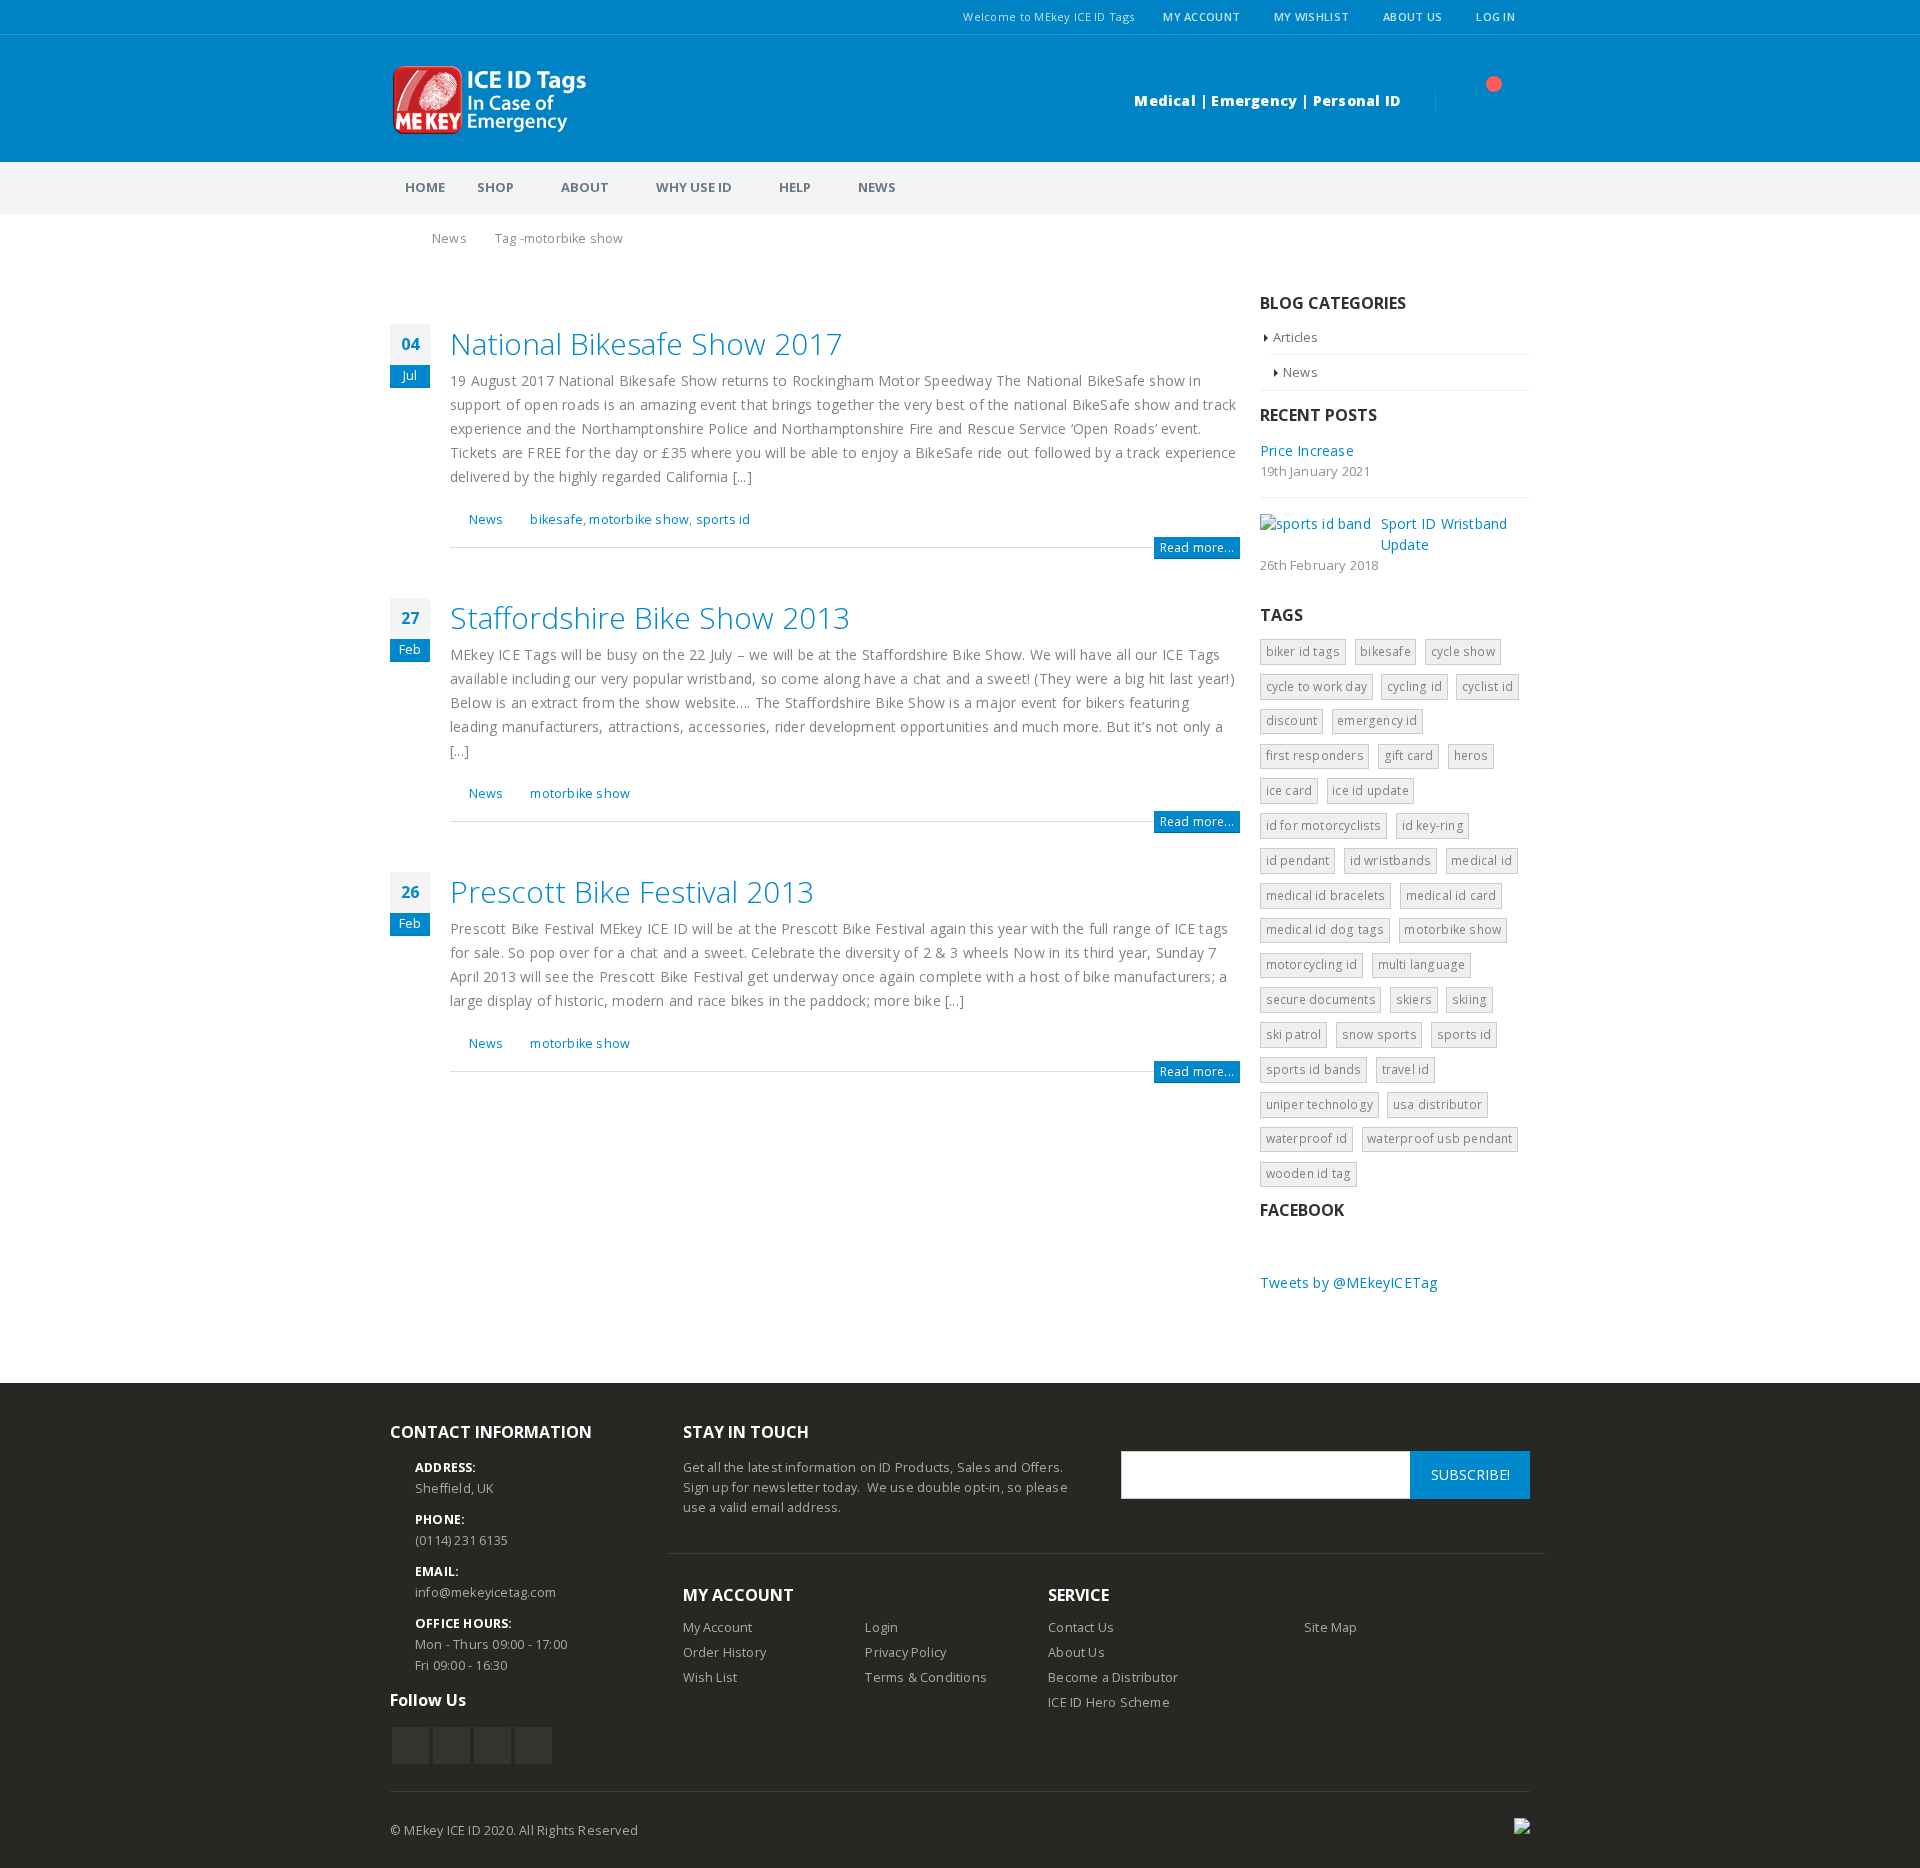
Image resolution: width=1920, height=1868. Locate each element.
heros (1471, 755)
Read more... (1197, 547)
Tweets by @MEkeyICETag (1348, 1282)
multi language (1422, 964)
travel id (1406, 1069)
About (585, 187)
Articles (1296, 337)
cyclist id (1487, 686)
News (877, 187)
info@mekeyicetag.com (485, 1592)
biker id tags (1303, 651)
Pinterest (492, 1745)
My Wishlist (1311, 16)
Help (795, 187)
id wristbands (1391, 860)
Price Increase (1307, 450)
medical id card (1451, 895)
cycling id (1414, 686)
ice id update (1370, 790)
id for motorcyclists (1324, 825)
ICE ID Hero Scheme (1109, 1702)
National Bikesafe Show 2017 (646, 343)
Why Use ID (694, 187)
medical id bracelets (1326, 895)
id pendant (1298, 860)
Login (881, 1627)
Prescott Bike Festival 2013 (632, 891)
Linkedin (533, 1745)
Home (425, 187)
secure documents (1321, 999)
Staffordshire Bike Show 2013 (650, 617)
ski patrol (1294, 1034)
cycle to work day (1316, 686)
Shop (495, 187)
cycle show (1463, 651)
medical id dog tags (1325, 929)
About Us (1412, 16)
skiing (1469, 999)
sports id (723, 519)
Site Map (1331, 1627)
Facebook (410, 1745)
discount (1292, 720)
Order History (725, 1652)
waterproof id (1307, 1138)
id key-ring (1433, 825)
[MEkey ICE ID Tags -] (490, 100)
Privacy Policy (905, 1652)
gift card (1409, 755)
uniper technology (1319, 1104)
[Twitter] (422, 17)
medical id (1481, 860)
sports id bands (1314, 1069)
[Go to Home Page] (397, 238)
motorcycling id (1312, 964)
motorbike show (639, 519)
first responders (1315, 755)
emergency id (1377, 720)
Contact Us (1081, 1627)
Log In (1495, 16)
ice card (1289, 790)
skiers (1414, 999)
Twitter (451, 1745)
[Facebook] (397, 17)
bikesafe (556, 519)
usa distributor (1437, 1104)
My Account (1201, 16)
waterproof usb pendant (1439, 1138)
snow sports (1379, 1034)
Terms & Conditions (926, 1677)
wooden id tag (1309, 1173)
